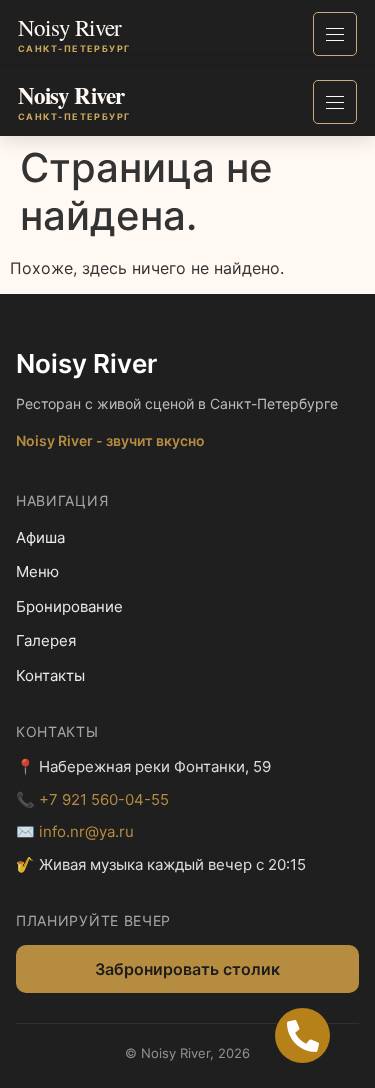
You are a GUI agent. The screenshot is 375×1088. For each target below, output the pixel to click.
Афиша (40, 537)
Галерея (46, 640)
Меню (37, 571)
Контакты (50, 675)
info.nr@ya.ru (86, 831)
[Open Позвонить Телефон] (302, 1035)
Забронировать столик (187, 969)
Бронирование (69, 606)
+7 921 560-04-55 (104, 799)
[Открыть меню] (335, 34)
